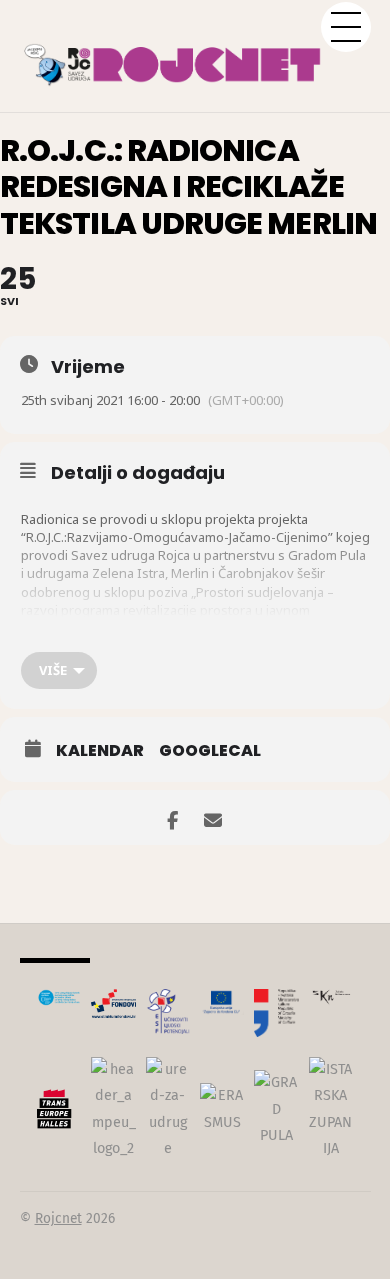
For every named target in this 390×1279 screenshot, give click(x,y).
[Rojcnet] (195, 54)
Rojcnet (58, 1218)
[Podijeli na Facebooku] (172, 817)
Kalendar (100, 751)
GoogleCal (210, 751)
